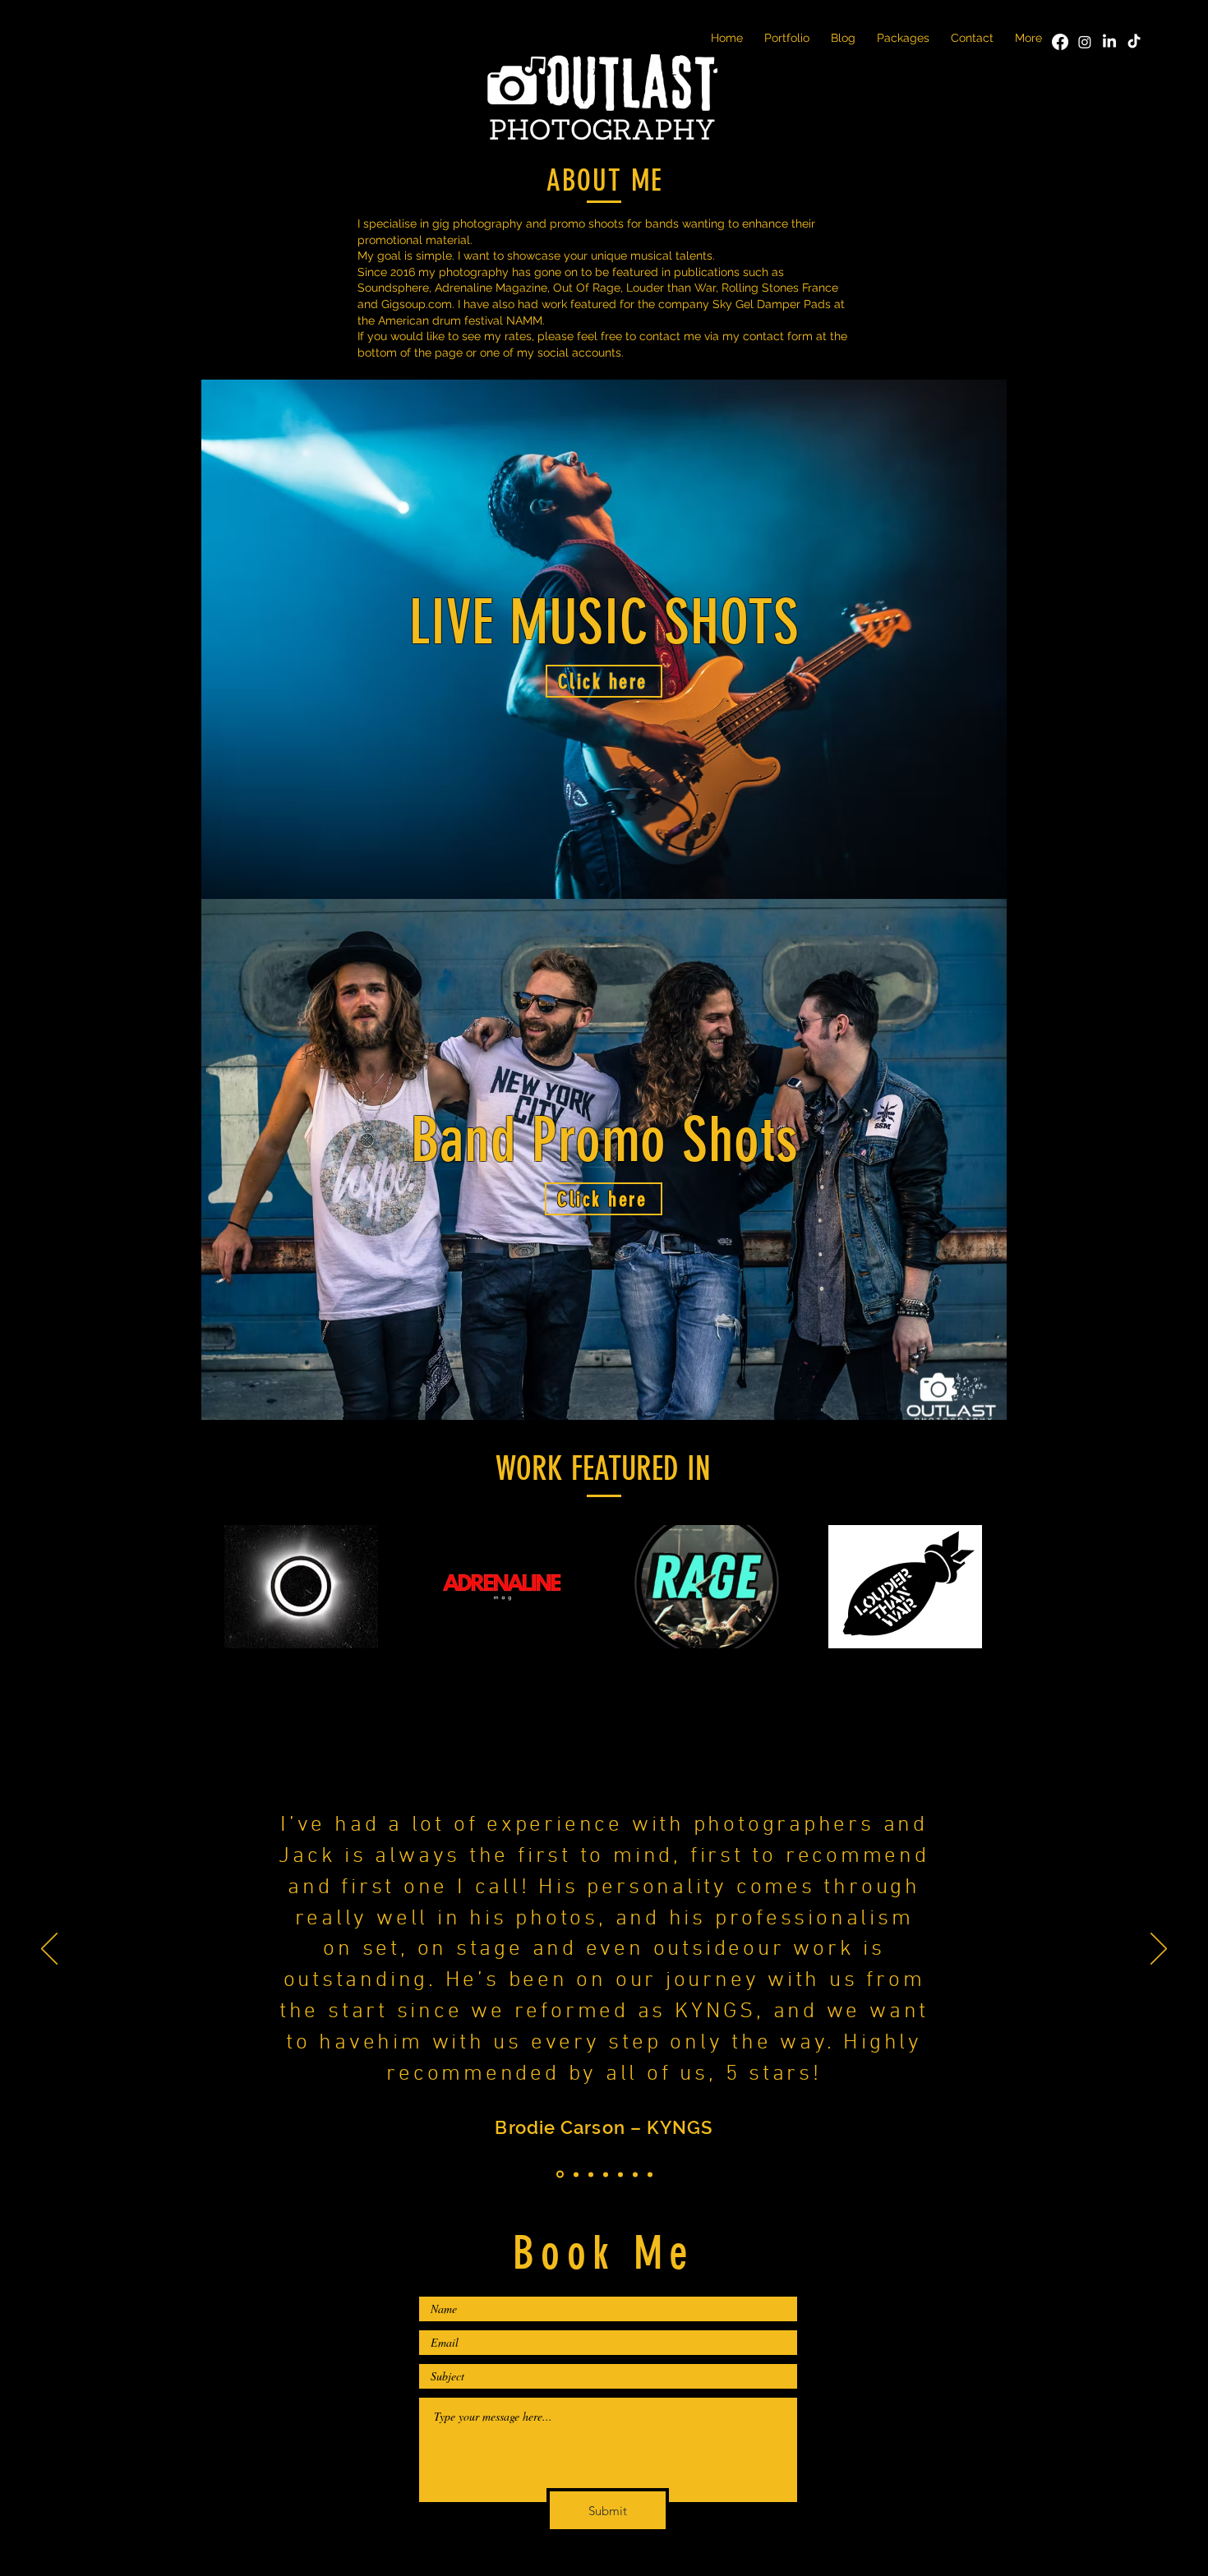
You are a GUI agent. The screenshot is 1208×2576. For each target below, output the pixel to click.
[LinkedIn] (1109, 42)
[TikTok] (1134, 42)
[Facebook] (1060, 42)
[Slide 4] (606, 2174)
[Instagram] (1085, 42)
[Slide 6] (635, 2174)
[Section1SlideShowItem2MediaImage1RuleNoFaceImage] (575, 2175)
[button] (787, 37)
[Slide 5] (620, 2174)
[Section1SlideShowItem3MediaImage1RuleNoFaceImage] (591, 2174)
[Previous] (49, 1950)
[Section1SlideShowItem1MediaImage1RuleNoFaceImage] (559, 2174)
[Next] (1159, 1950)
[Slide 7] (650, 2174)
